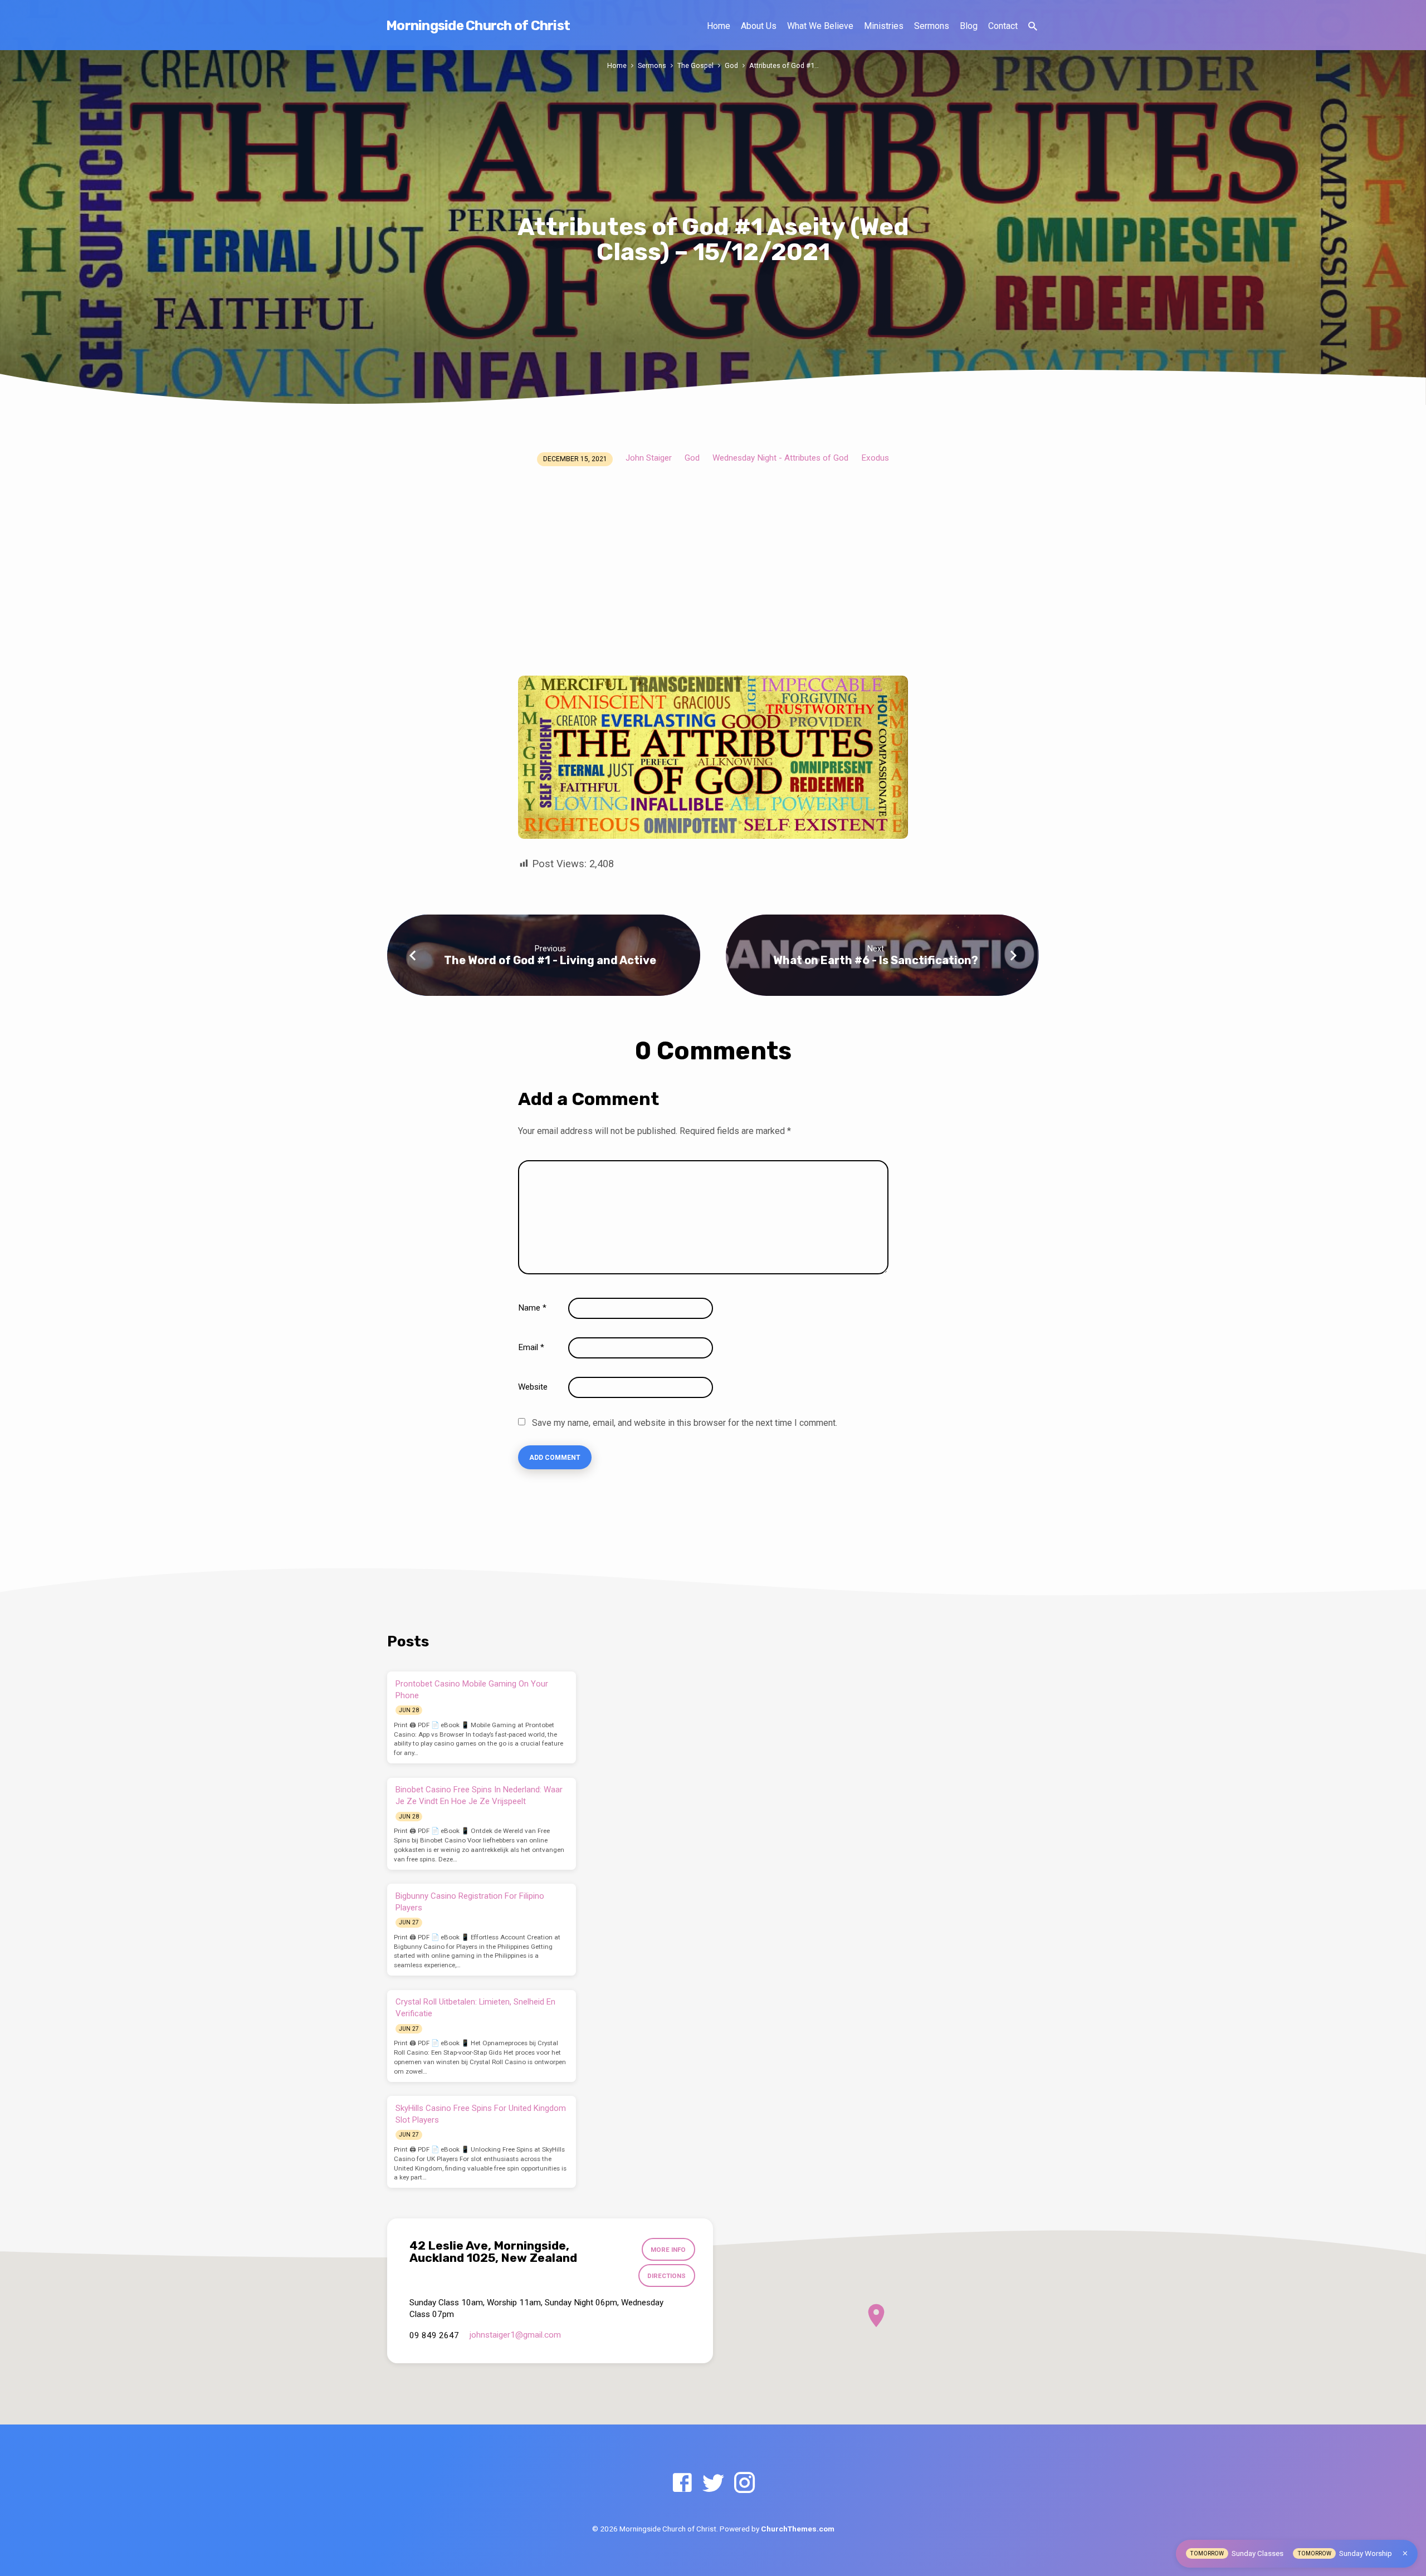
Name (532, 1308)
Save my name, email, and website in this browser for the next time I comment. (685, 1423)
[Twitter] (713, 2483)
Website (533, 1387)
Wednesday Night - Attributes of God (780, 458)
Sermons (932, 26)
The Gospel (695, 65)
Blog (969, 26)
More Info (668, 2250)
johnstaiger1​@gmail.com (515, 2335)
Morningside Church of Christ (478, 26)
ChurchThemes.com (798, 2529)
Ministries (884, 26)
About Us (759, 26)
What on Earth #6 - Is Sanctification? (876, 960)
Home (719, 26)
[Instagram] (744, 2483)
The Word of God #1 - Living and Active (550, 960)
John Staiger (649, 458)
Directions (666, 2276)
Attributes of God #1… (784, 65)
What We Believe (820, 26)
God (731, 65)
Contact (1003, 26)
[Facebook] (682, 2483)
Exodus (875, 458)
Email (531, 1347)
